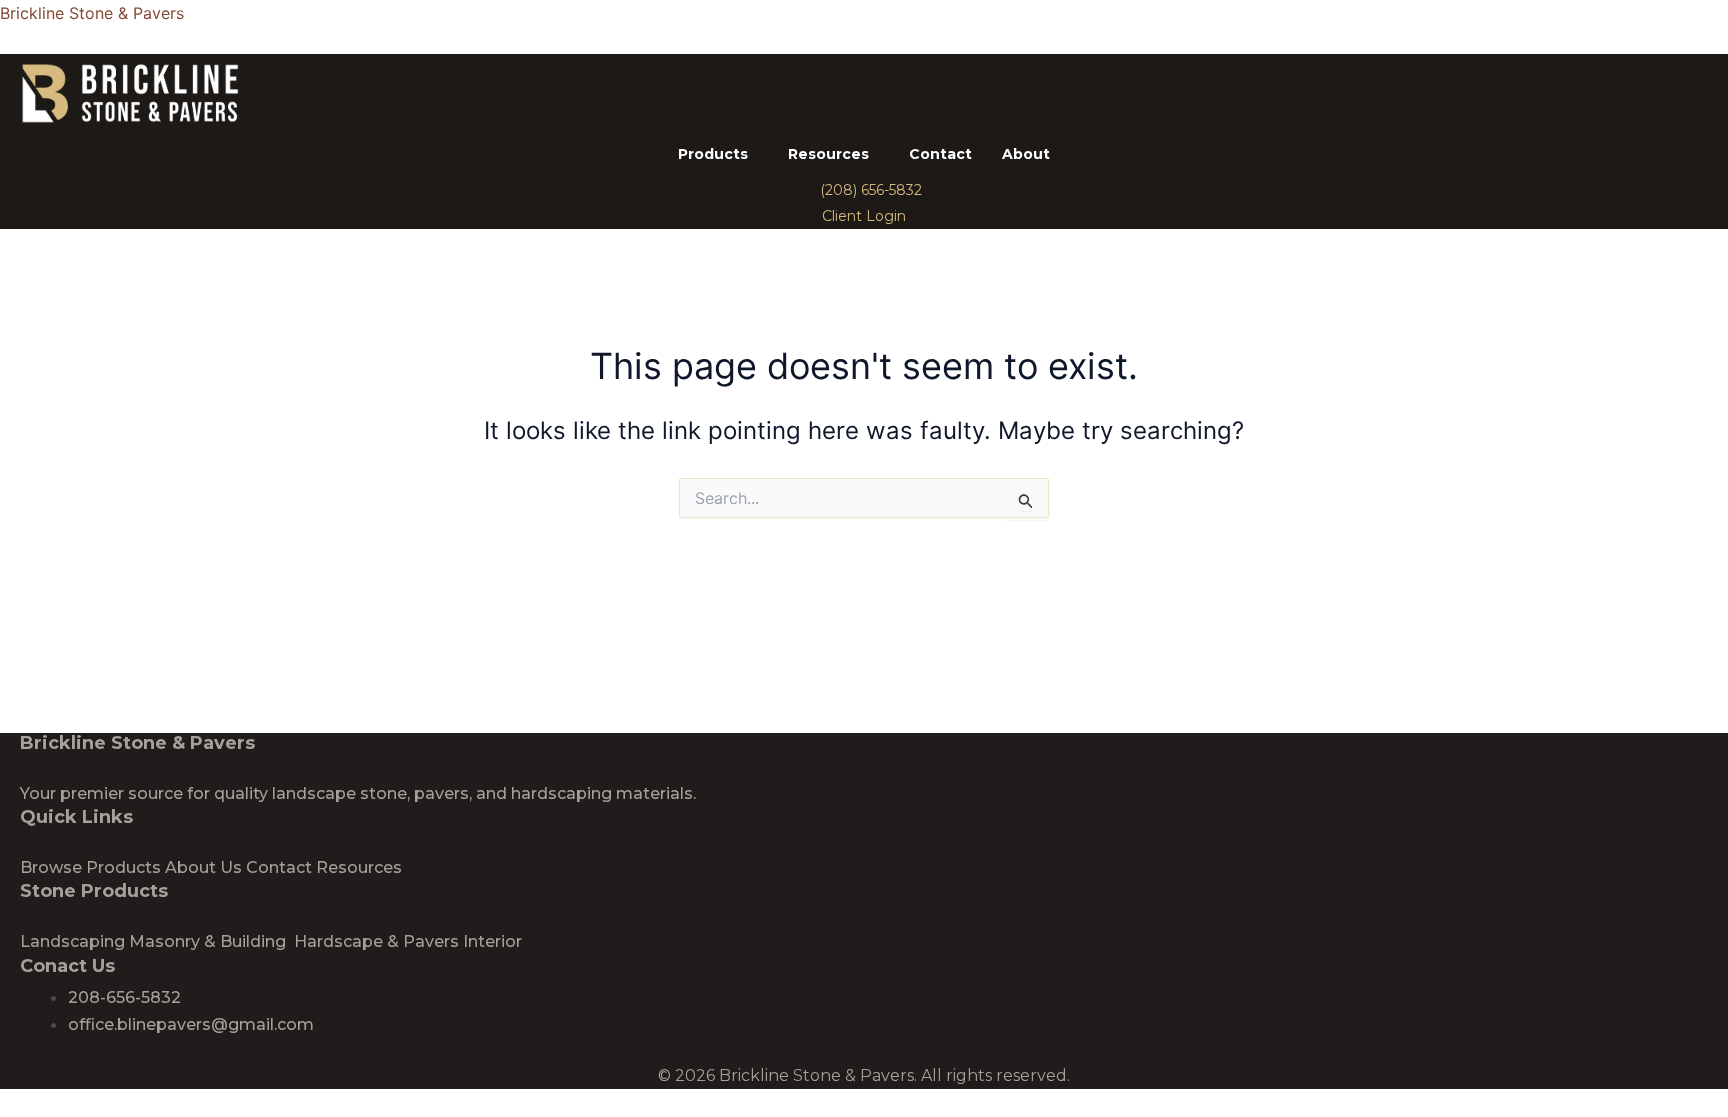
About (1026, 154)
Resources (828, 154)
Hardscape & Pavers (376, 941)
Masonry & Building (209, 941)
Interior (492, 941)
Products (713, 154)
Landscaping (72, 941)
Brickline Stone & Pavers (92, 13)
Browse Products (90, 867)
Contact (940, 154)
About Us (203, 867)
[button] (718, 154)
